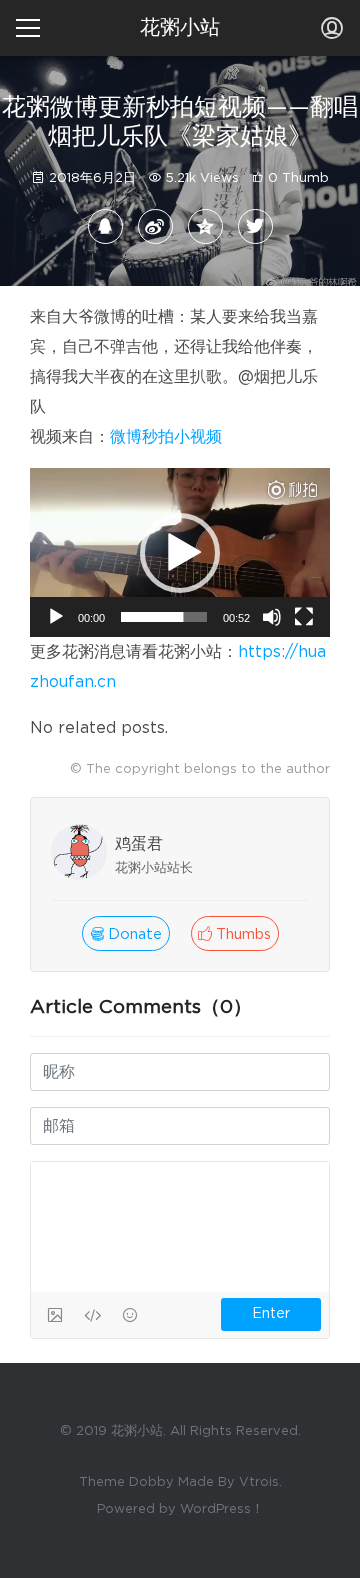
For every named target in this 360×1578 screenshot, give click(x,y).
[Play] (56, 617)
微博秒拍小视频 (166, 437)
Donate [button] (133, 934)
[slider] (164, 617)
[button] (180, 553)
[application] (180, 552)
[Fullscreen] (304, 617)
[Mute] (272, 617)
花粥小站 (180, 28)
